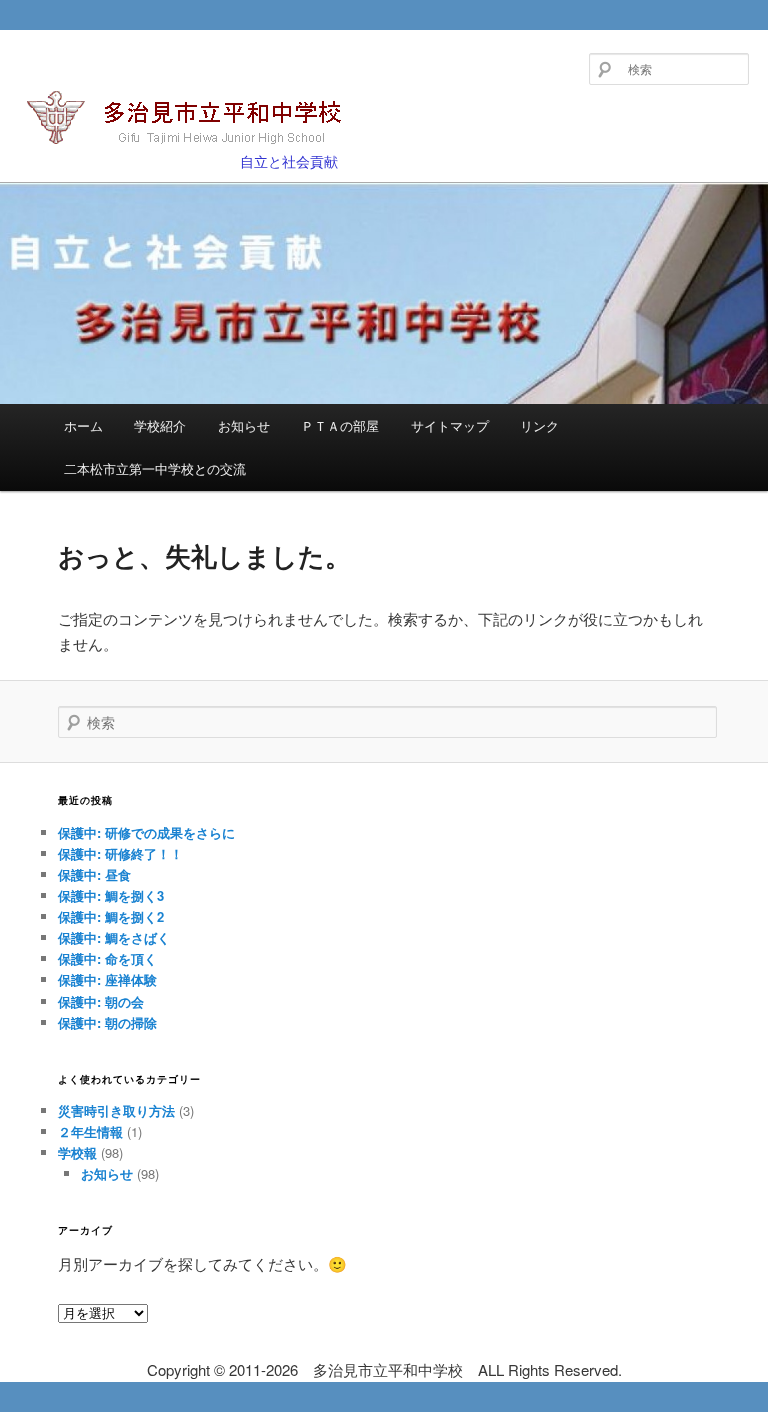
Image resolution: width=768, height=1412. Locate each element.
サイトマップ (450, 425)
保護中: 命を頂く (107, 958)
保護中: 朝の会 (101, 1001)
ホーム (83, 425)
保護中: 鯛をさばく (114, 937)
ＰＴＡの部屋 (340, 425)
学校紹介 (160, 425)
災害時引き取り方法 (116, 1110)
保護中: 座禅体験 (107, 979)
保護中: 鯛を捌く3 (111, 895)
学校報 (77, 1152)
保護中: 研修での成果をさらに (146, 832)
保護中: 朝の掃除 (107, 1022)
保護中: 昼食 (94, 874)
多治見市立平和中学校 (152, 152)
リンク (539, 425)
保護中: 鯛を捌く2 (111, 916)
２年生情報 (90, 1131)
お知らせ (244, 425)
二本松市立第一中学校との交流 (155, 468)
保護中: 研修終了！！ (120, 853)
